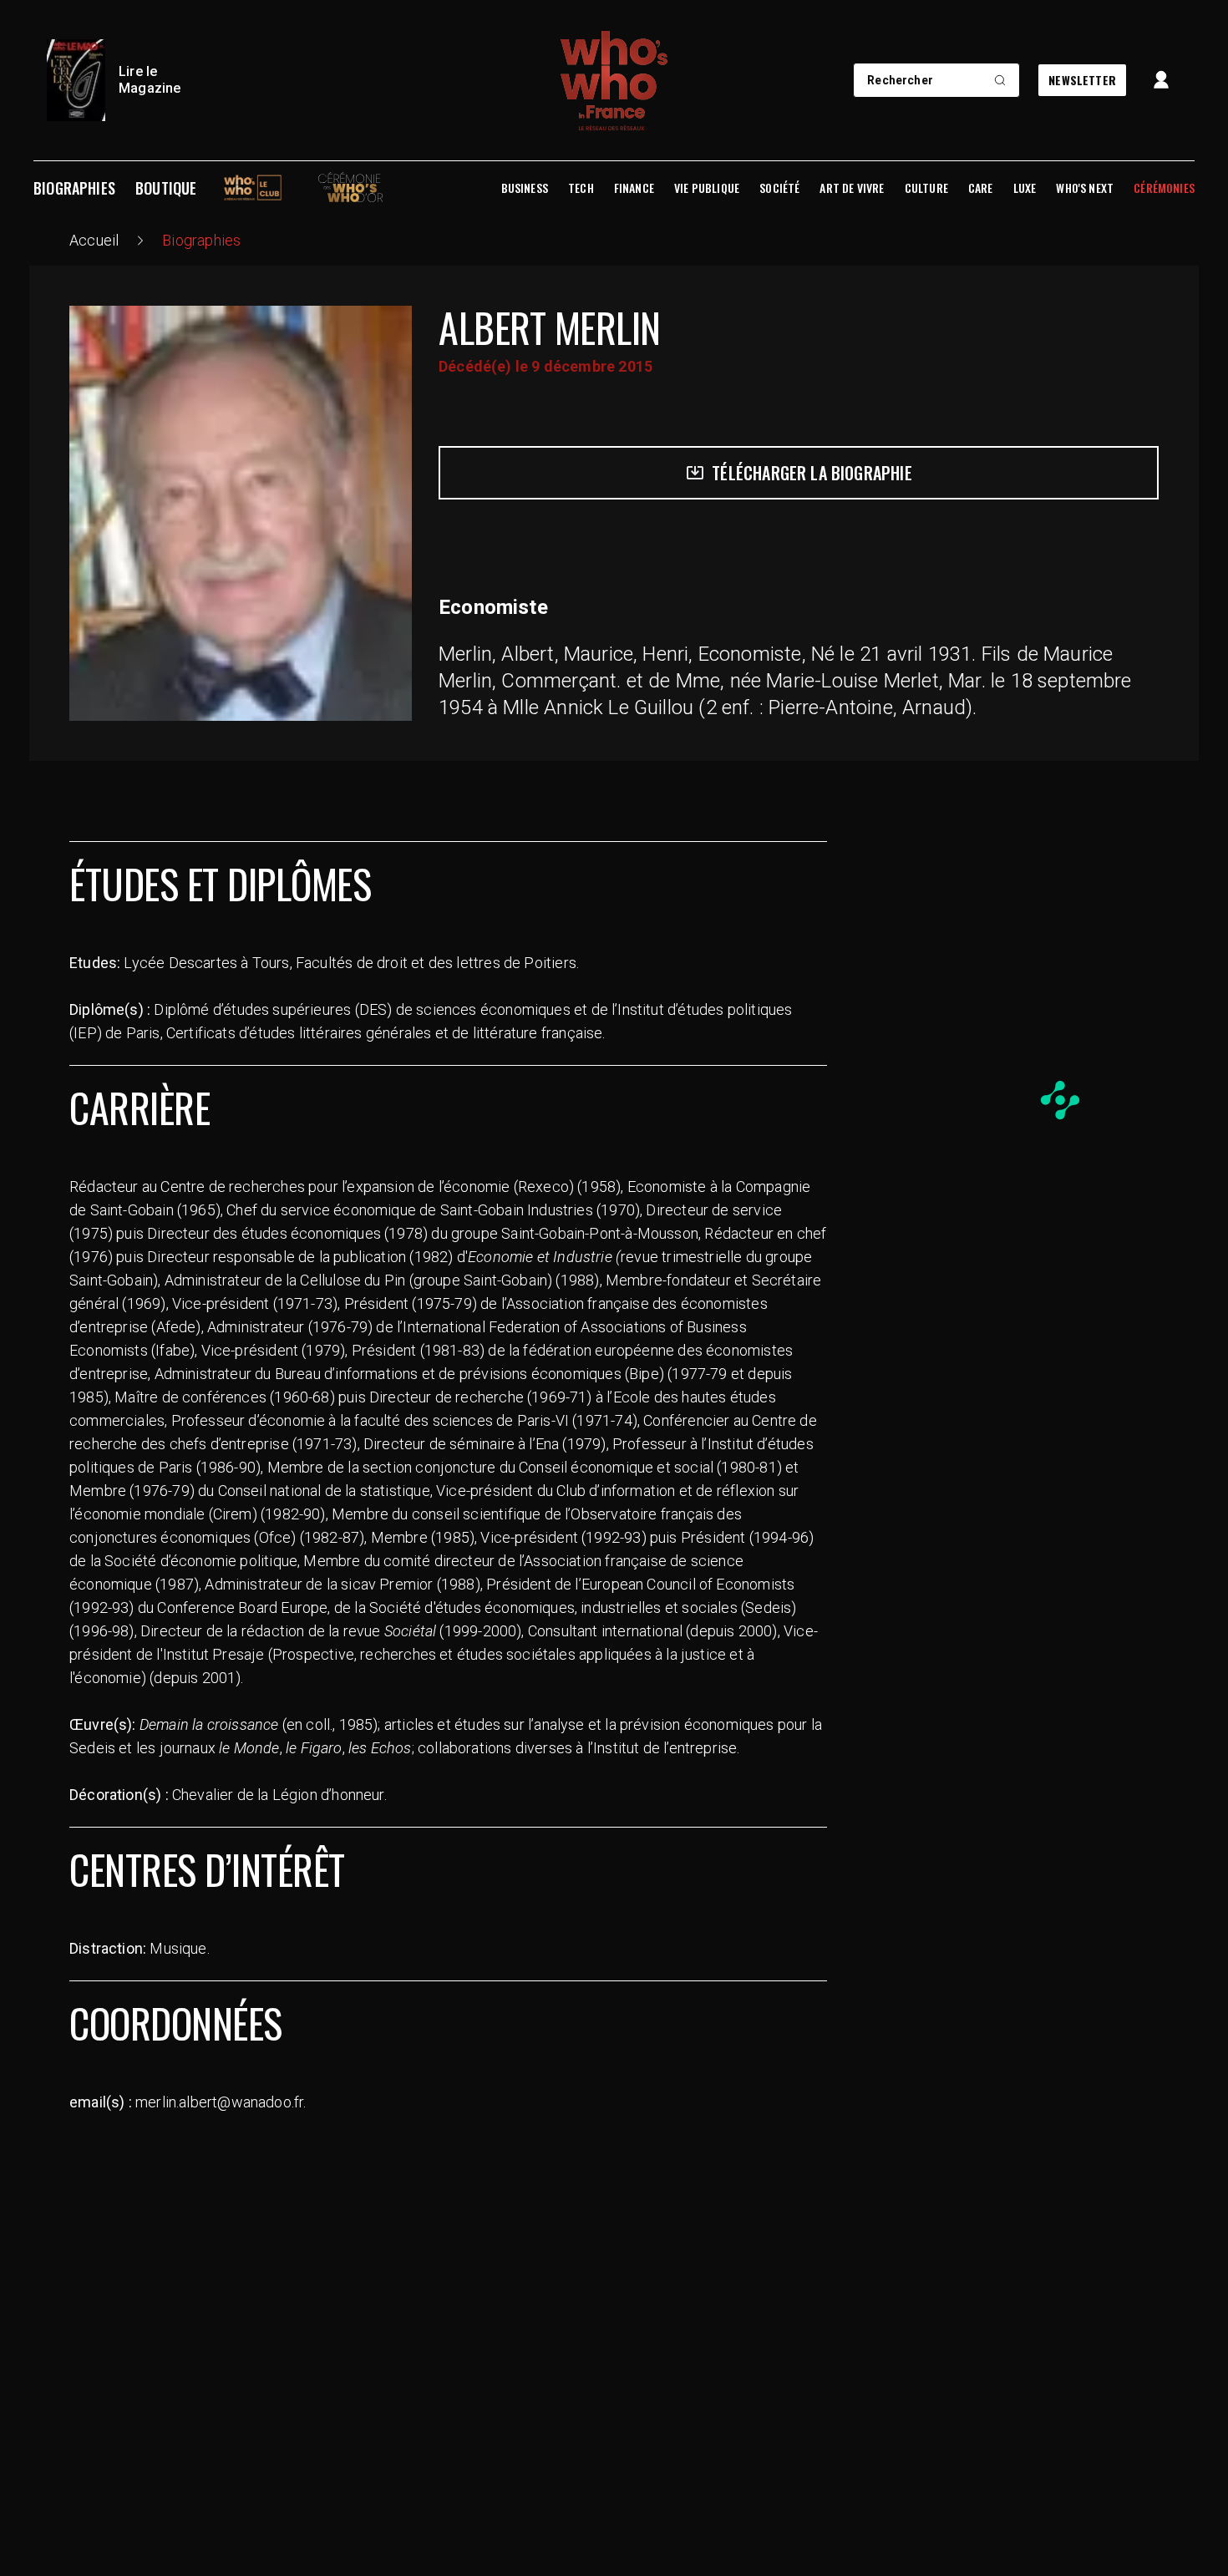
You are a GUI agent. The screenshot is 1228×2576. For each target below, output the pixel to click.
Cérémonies (1164, 188)
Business (525, 188)
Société (779, 188)
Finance (634, 188)
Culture (926, 188)
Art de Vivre (852, 188)
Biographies (74, 188)
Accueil (94, 240)
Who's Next (1085, 188)
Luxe (1025, 188)
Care (981, 188)
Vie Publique (707, 188)
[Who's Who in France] (614, 80)
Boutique (166, 188)
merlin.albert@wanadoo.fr (219, 2102)
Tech (581, 188)
